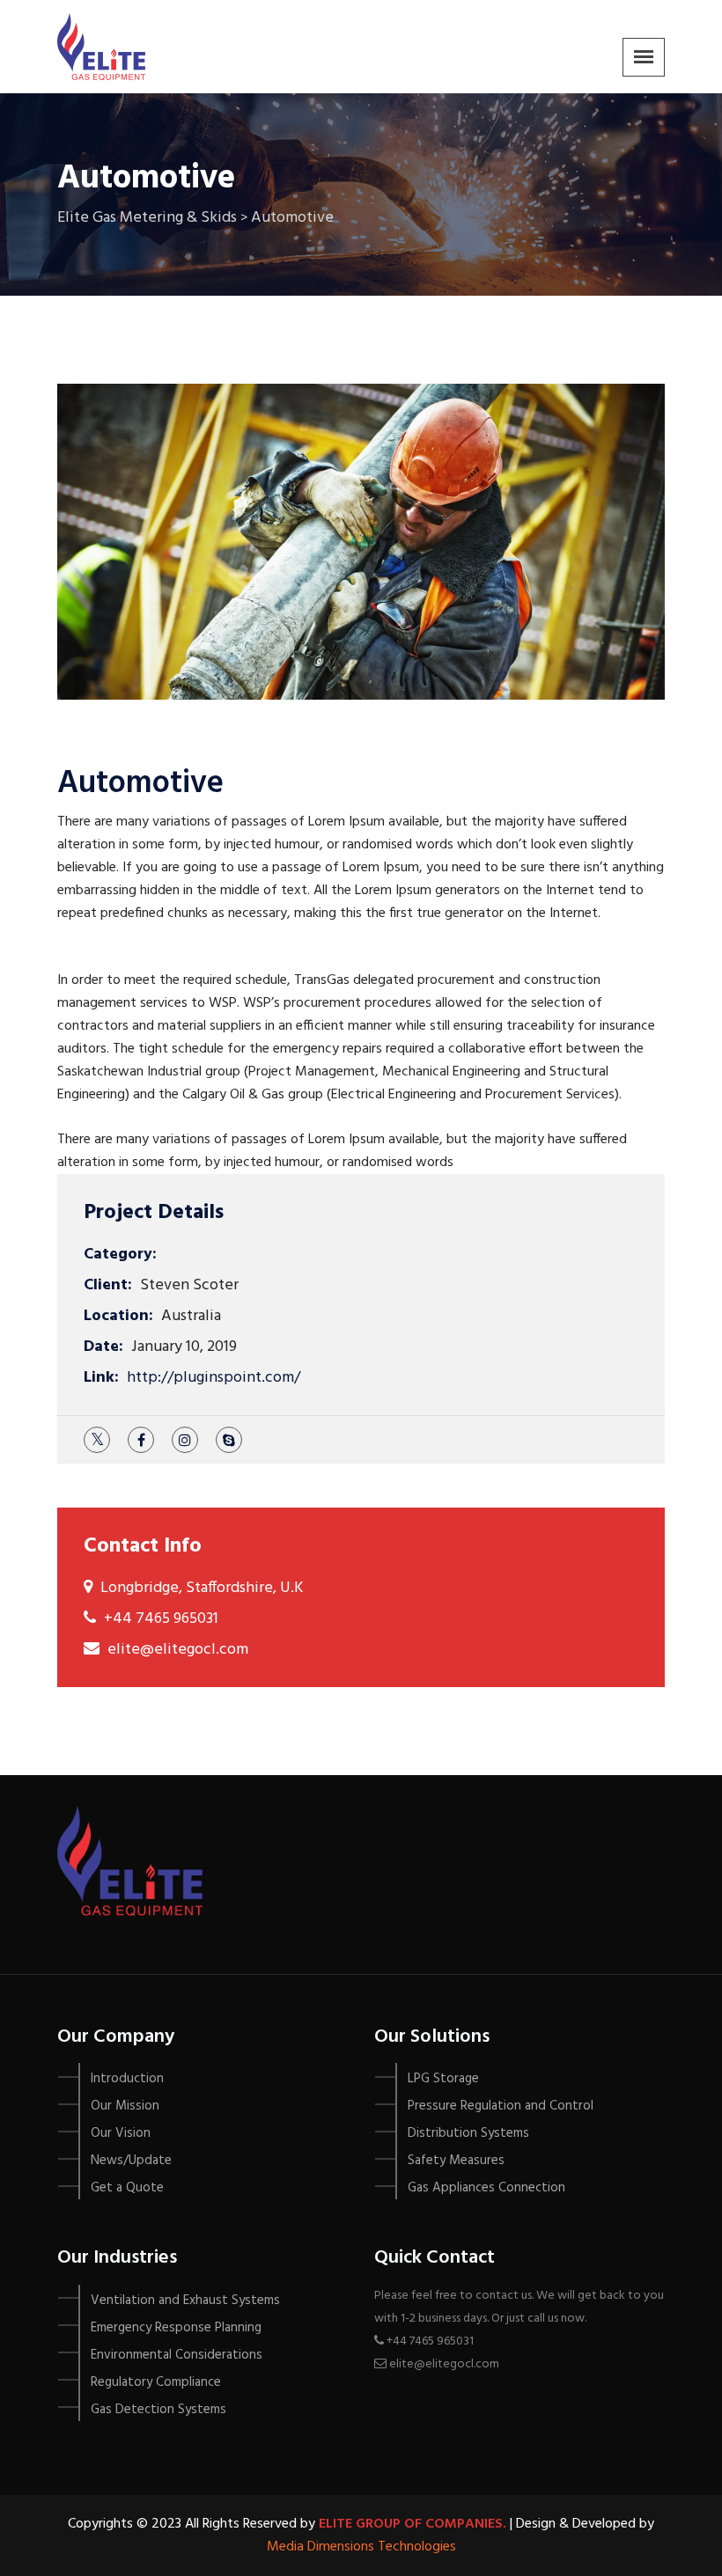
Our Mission (125, 2106)
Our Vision (121, 2133)
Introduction (127, 2079)
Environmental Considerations (177, 2355)
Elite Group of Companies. (413, 2524)
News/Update (131, 2161)
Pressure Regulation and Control (501, 2106)
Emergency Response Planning (176, 2328)
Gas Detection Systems (158, 2410)
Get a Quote (127, 2188)
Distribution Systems (468, 2133)
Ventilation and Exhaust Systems (185, 2301)
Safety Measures (456, 2161)
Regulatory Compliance (156, 2382)
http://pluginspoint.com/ (214, 1378)
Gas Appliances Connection (486, 2188)
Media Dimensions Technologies (361, 2547)
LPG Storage (443, 2079)
